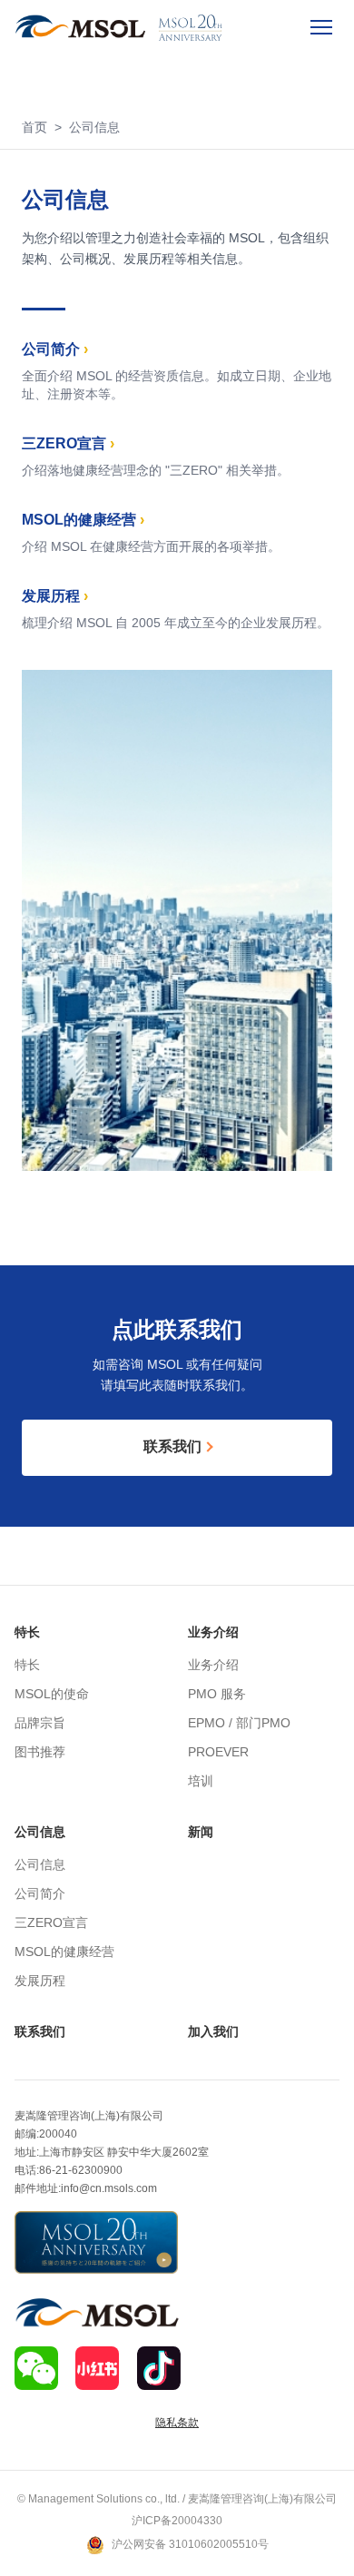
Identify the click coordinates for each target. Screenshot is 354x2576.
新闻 (201, 1832)
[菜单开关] (321, 27)
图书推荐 (40, 1753)
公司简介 (40, 1895)
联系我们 (40, 2032)
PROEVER (218, 1753)
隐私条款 (177, 2423)
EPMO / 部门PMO (239, 1724)
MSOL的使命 (52, 1695)
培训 (201, 1782)
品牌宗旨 (40, 1724)
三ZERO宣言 (51, 1924)
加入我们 (213, 2032)
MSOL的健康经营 (64, 1953)
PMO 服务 (217, 1695)
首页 (34, 128)
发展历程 (40, 1982)
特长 (27, 1632)
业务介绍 (213, 1632)
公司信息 (40, 1832)
